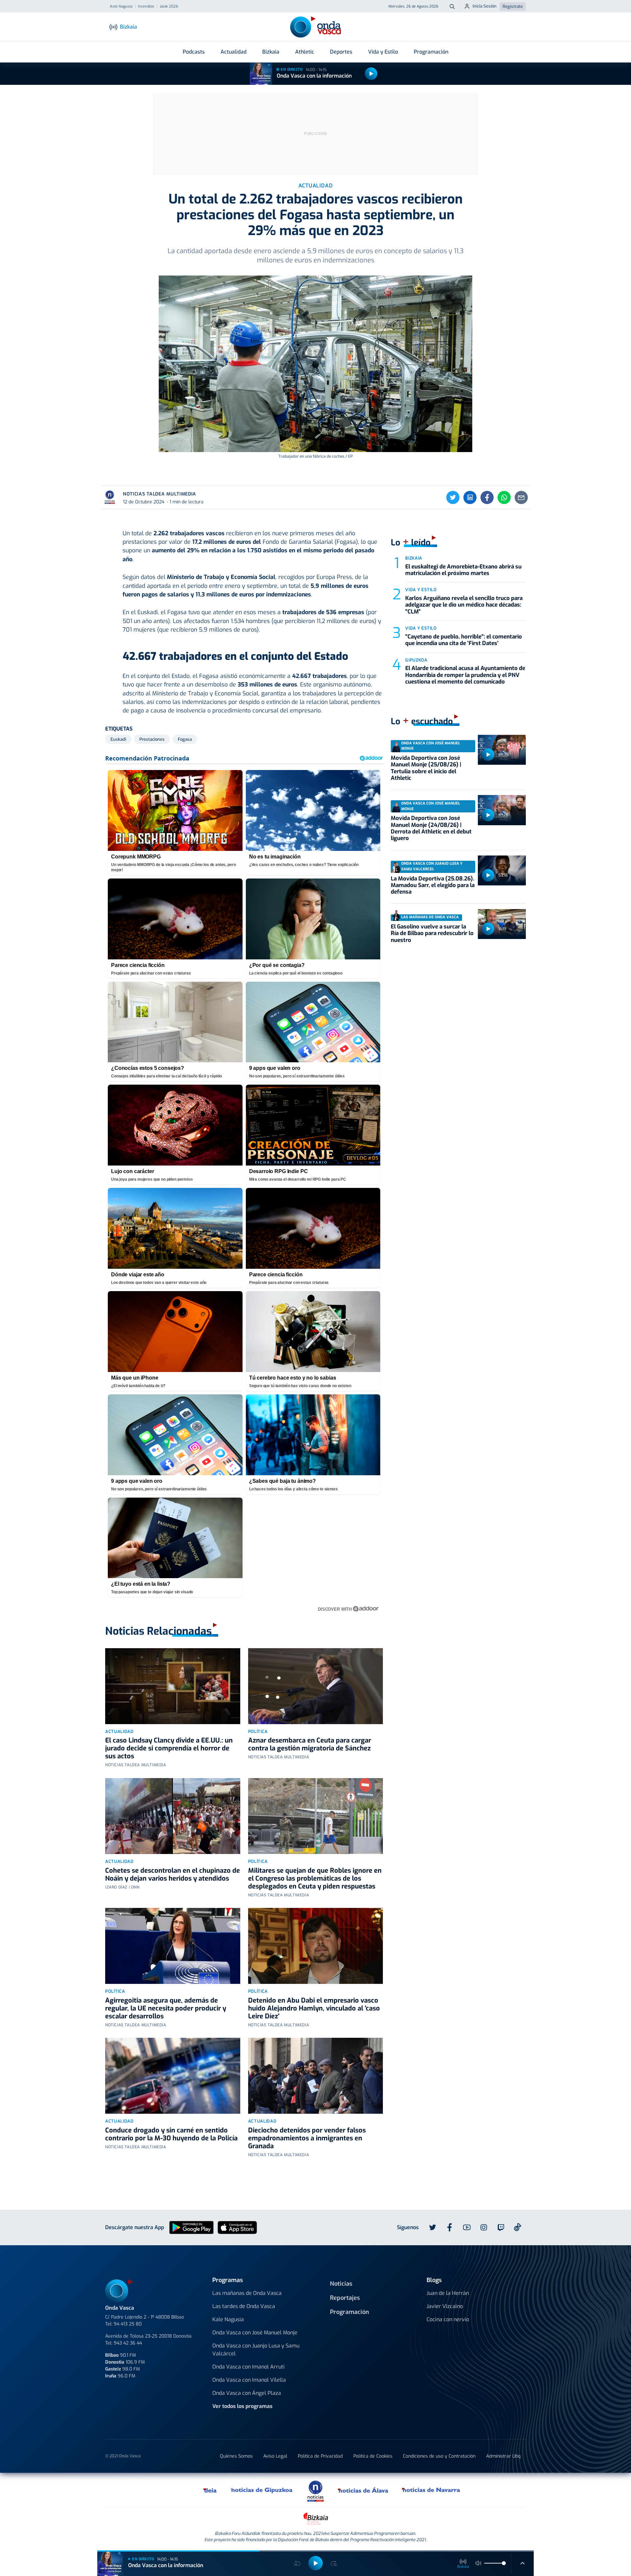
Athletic (305, 52)
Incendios (146, 7)
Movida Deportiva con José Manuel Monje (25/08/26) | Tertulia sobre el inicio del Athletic (426, 768)
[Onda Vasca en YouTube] (467, 2227)
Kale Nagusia (228, 2319)
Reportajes (345, 2298)
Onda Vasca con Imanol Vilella (249, 2380)
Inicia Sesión (485, 6)
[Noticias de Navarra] (431, 2490)
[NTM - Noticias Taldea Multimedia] (315, 2491)
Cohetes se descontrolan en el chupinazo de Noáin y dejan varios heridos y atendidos (173, 1875)
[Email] (521, 497)
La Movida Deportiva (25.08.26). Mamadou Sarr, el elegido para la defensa (433, 885)
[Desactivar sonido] (479, 2563)
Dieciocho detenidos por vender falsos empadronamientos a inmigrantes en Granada (307, 2138)
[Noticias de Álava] (363, 2490)
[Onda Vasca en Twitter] (432, 2227)
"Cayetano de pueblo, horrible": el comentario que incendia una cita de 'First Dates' (464, 640)
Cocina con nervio (448, 2319)
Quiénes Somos (236, 2456)
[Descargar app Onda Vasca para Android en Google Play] (191, 2227)
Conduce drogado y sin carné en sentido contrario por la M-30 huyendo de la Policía (171, 2134)
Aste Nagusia (121, 7)
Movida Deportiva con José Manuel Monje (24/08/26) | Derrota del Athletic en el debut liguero (431, 828)
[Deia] (210, 2490)
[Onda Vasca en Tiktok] (518, 2227)
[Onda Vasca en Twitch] (501, 2227)
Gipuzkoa (416, 660)
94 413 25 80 (128, 2324)
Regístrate (513, 6)
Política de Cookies (373, 2456)
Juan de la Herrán (448, 2293)
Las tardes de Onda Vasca (244, 2306)
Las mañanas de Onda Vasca (247, 2293)
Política (258, 1732)
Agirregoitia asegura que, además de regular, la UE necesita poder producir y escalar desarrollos (166, 2008)
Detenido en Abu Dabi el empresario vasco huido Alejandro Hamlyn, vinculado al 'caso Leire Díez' (314, 2008)
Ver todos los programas (242, 2406)
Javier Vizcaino (445, 2306)
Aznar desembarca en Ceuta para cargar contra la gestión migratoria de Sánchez (310, 1744)
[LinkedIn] (470, 497)
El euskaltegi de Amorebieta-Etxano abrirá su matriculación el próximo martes (463, 570)
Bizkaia (271, 52)
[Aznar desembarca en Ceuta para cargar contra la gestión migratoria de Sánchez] (316, 1686)
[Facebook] (487, 497)
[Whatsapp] (504, 497)
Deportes (341, 52)
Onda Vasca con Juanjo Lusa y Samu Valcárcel (256, 2350)
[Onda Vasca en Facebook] (450, 2227)
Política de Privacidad (320, 2456)
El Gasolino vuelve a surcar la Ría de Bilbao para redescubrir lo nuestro (432, 933)
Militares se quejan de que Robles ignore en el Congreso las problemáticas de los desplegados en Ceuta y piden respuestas (315, 1878)
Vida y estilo (421, 590)
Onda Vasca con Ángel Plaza (247, 2393)
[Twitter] (453, 497)
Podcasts (194, 52)
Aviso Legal (275, 2456)
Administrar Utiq (503, 2456)
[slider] (504, 2563)
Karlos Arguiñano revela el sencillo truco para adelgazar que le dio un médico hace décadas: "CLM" (464, 605)
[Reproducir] (371, 74)
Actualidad (234, 52)
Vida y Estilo (383, 52)
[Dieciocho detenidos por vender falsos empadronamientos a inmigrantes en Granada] (316, 2076)
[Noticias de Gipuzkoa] (262, 2490)
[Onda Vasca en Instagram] (484, 2227)
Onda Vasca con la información (314, 76)
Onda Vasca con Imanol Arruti (248, 2367)
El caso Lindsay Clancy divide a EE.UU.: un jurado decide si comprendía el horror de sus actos (169, 1748)
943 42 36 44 (128, 2343)
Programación (431, 52)
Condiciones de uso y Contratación (439, 2456)
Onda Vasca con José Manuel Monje (255, 2333)
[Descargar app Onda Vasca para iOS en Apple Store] (237, 2227)
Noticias (341, 2284)
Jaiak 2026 (169, 7)
